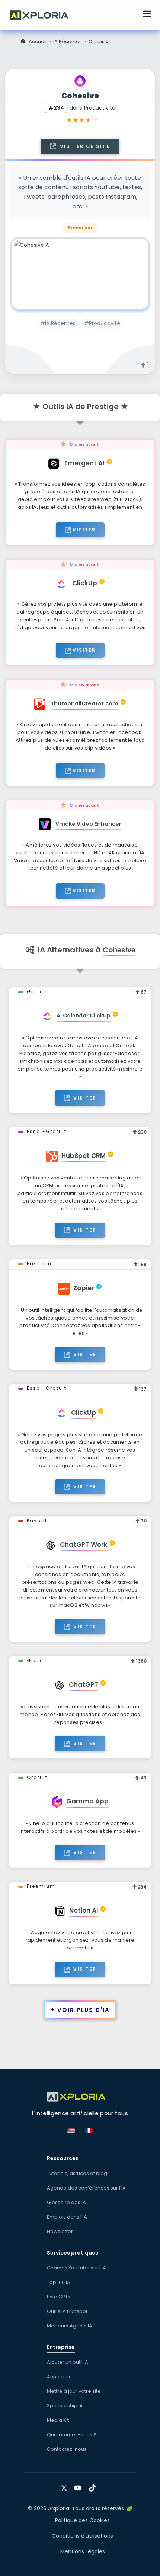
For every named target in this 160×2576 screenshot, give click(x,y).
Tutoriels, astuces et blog (77, 2173)
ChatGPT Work (84, 1544)
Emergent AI (84, 463)
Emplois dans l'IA (67, 2217)
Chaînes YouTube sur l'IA (76, 2268)
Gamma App (87, 1801)
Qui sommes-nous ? (72, 2435)
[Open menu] (147, 15)
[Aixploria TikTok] (94, 2485)
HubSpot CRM (84, 1156)
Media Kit (58, 2420)
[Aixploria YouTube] (79, 2485)
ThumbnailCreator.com (84, 703)
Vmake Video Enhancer (88, 824)
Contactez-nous (67, 2449)
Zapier (84, 1288)
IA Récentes (68, 41)
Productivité (100, 108)
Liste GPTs (59, 2297)
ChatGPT (84, 1685)
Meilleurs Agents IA (70, 2326)
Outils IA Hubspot (67, 2311)
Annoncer (59, 2377)
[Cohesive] (80, 274)
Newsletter (60, 2231)
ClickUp (85, 583)
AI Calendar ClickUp (84, 1016)
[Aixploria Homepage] (43, 14)
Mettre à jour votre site (74, 2391)
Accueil (38, 41)
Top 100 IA (59, 2282)
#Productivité (102, 323)
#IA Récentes (58, 323)
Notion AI (84, 1910)
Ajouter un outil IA (68, 2362)
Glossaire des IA (66, 2202)
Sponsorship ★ (65, 2406)
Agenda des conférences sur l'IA (86, 2188)
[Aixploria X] (66, 2485)
